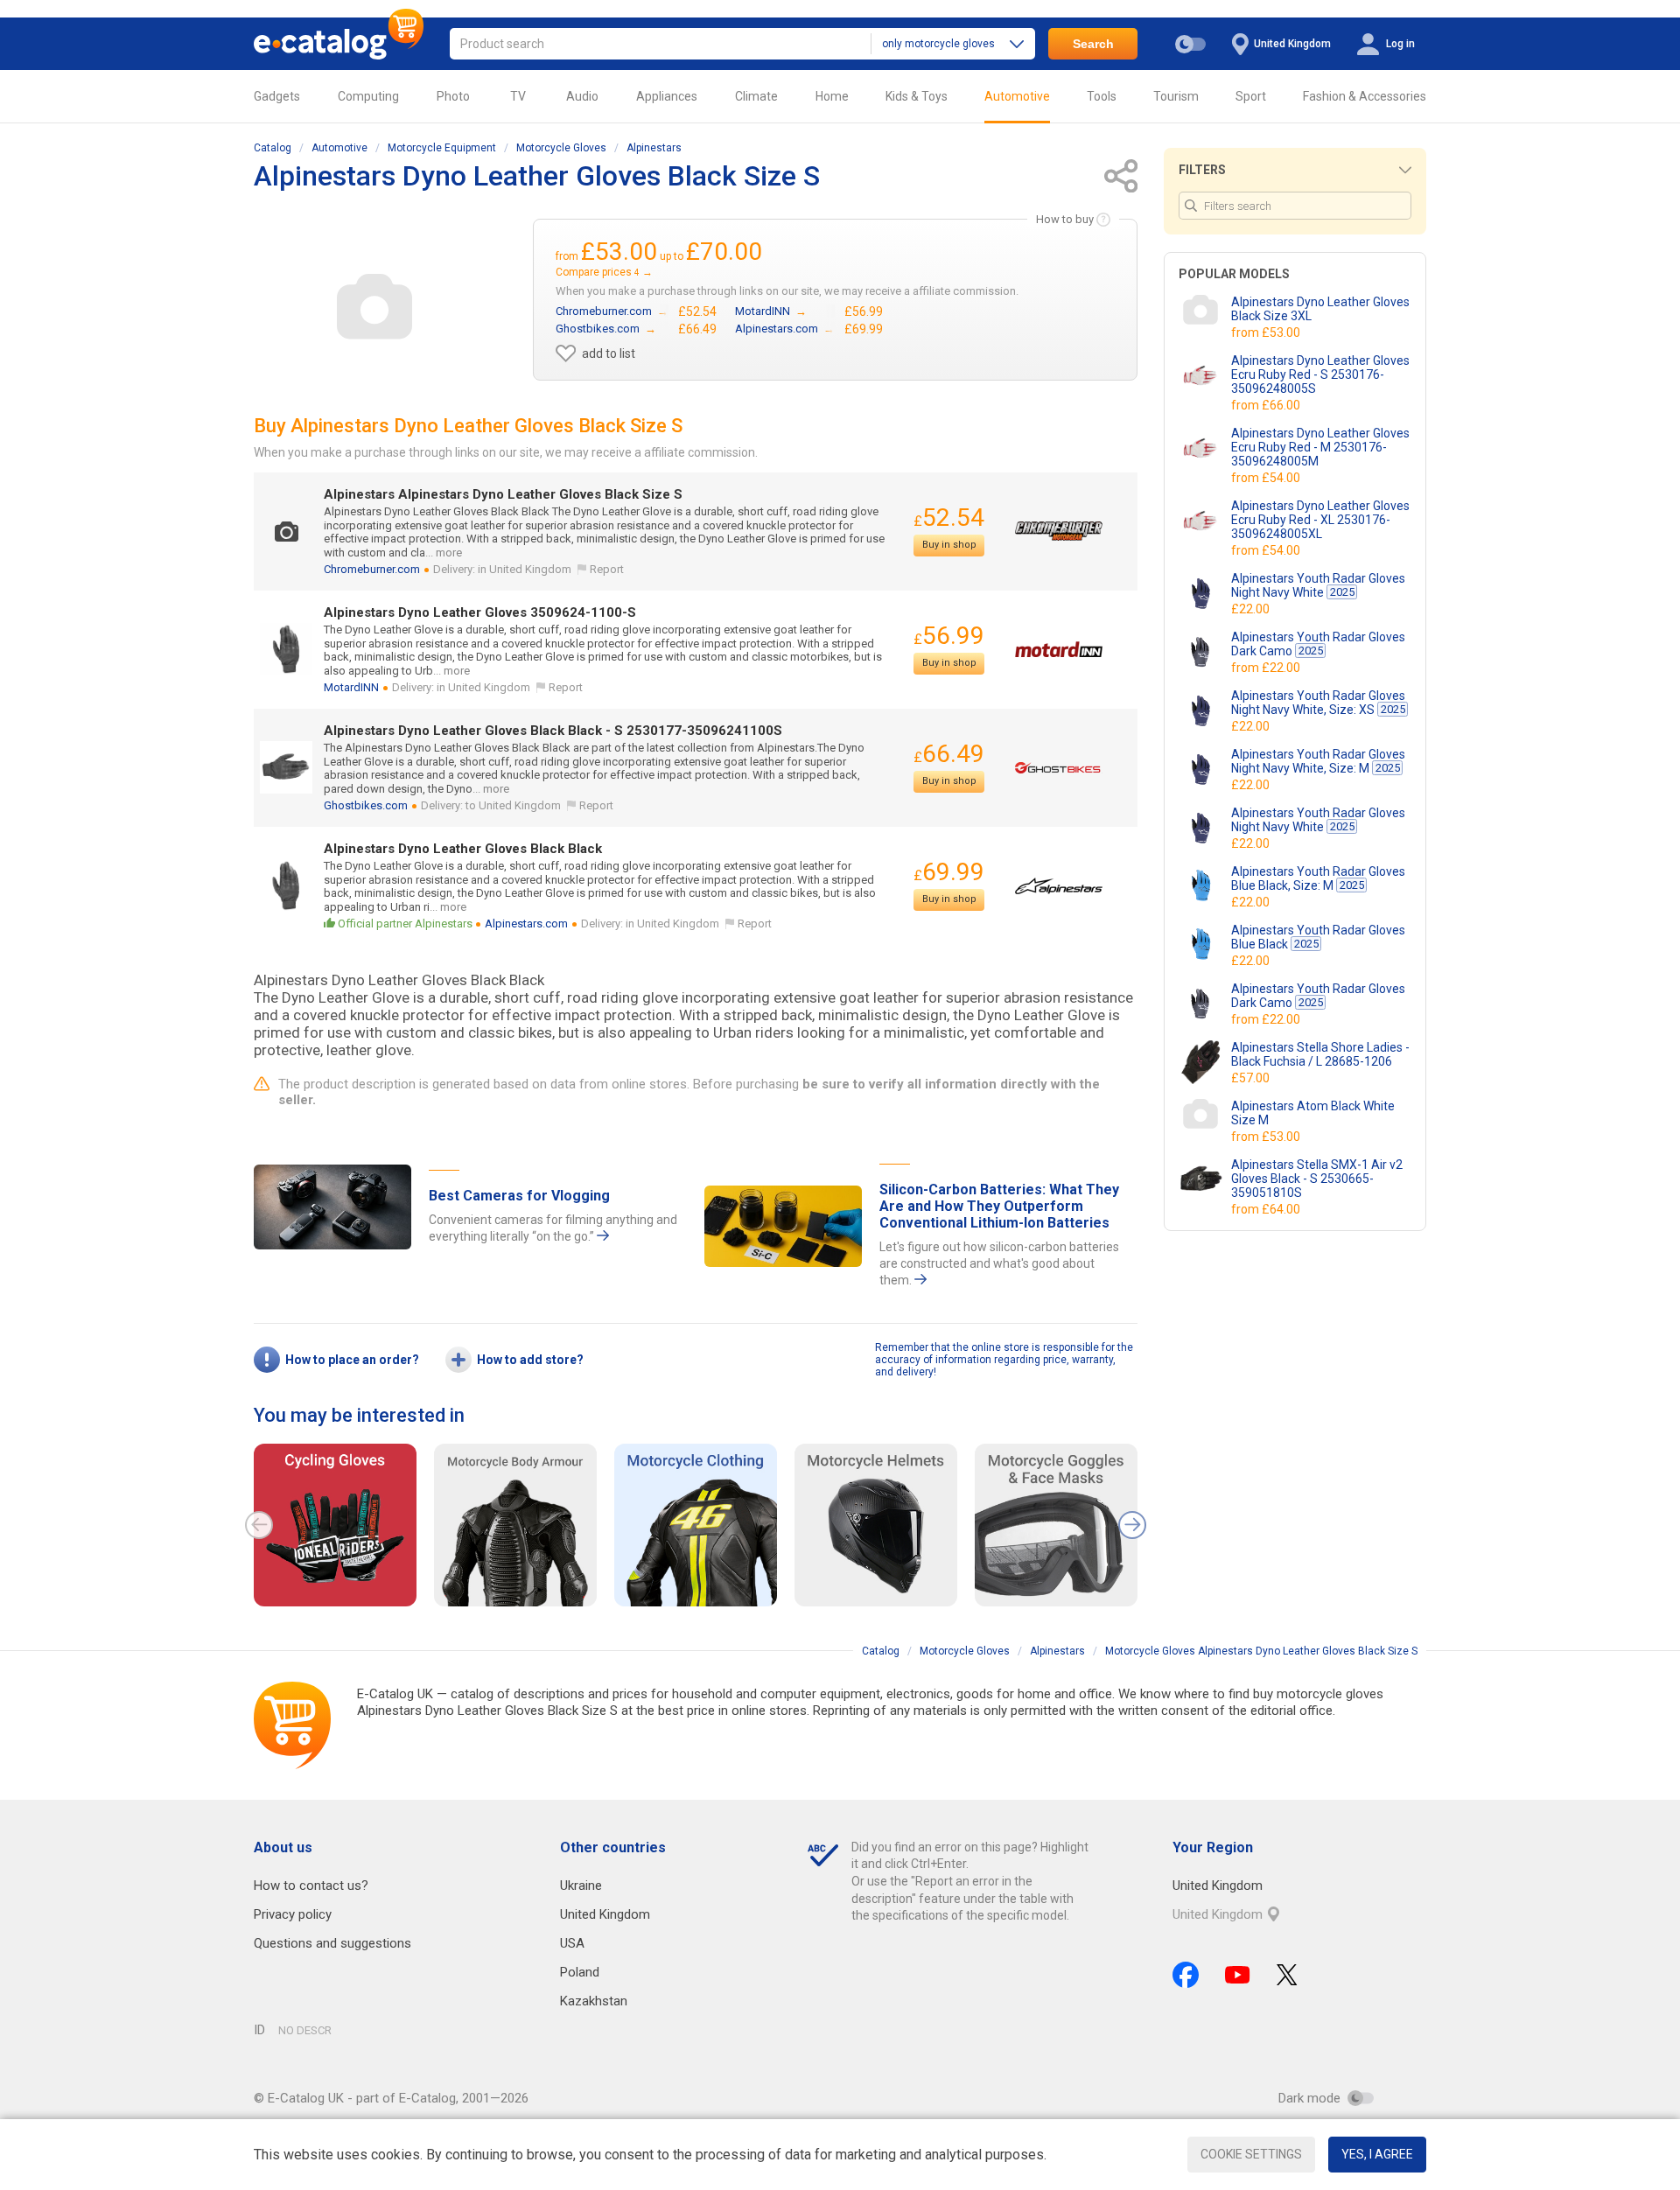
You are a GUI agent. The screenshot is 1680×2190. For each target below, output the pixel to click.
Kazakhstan (594, 2001)
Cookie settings (1251, 2154)
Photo (453, 96)
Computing (368, 96)
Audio (582, 96)
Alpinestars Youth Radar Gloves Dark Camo (1318, 644)
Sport (1251, 96)
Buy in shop (949, 545)
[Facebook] (1186, 1975)
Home (832, 96)
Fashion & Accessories (1365, 96)
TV (518, 96)
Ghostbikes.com (366, 805)
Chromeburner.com (372, 569)
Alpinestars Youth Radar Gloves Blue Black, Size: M (1318, 878)
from (1267, 332)
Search (1093, 44)
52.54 (949, 518)
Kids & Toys (917, 96)
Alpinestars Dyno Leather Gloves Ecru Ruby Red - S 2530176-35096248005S (1320, 374)
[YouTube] (1238, 1975)
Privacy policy (293, 1914)
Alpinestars (654, 148)
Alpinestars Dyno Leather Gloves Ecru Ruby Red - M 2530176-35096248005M (1320, 447)
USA (572, 1943)
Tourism (1176, 96)
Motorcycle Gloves (561, 148)
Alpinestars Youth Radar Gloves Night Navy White (1318, 585)
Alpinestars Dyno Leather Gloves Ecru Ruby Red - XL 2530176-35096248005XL (1320, 520)
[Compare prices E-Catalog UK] (339, 44)
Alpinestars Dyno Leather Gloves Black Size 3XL (1320, 309)
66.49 (949, 754)
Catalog (273, 148)
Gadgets (277, 96)
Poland (580, 1972)
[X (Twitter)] (1287, 1975)
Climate (756, 96)
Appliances (667, 96)
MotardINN (351, 687)
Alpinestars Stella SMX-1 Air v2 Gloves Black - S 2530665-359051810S (1317, 1179)
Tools (1102, 96)
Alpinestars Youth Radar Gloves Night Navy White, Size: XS (1318, 703)
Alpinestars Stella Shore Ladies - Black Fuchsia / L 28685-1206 (1320, 1054)
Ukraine (581, 1886)
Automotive (1017, 96)
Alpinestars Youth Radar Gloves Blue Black (1318, 937)
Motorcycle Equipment (442, 148)
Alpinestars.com (526, 924)
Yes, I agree (1377, 2154)
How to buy (1065, 219)
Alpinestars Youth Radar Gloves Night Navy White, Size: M (1318, 761)
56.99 (949, 636)
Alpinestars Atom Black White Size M (1313, 1113)
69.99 (949, 872)
